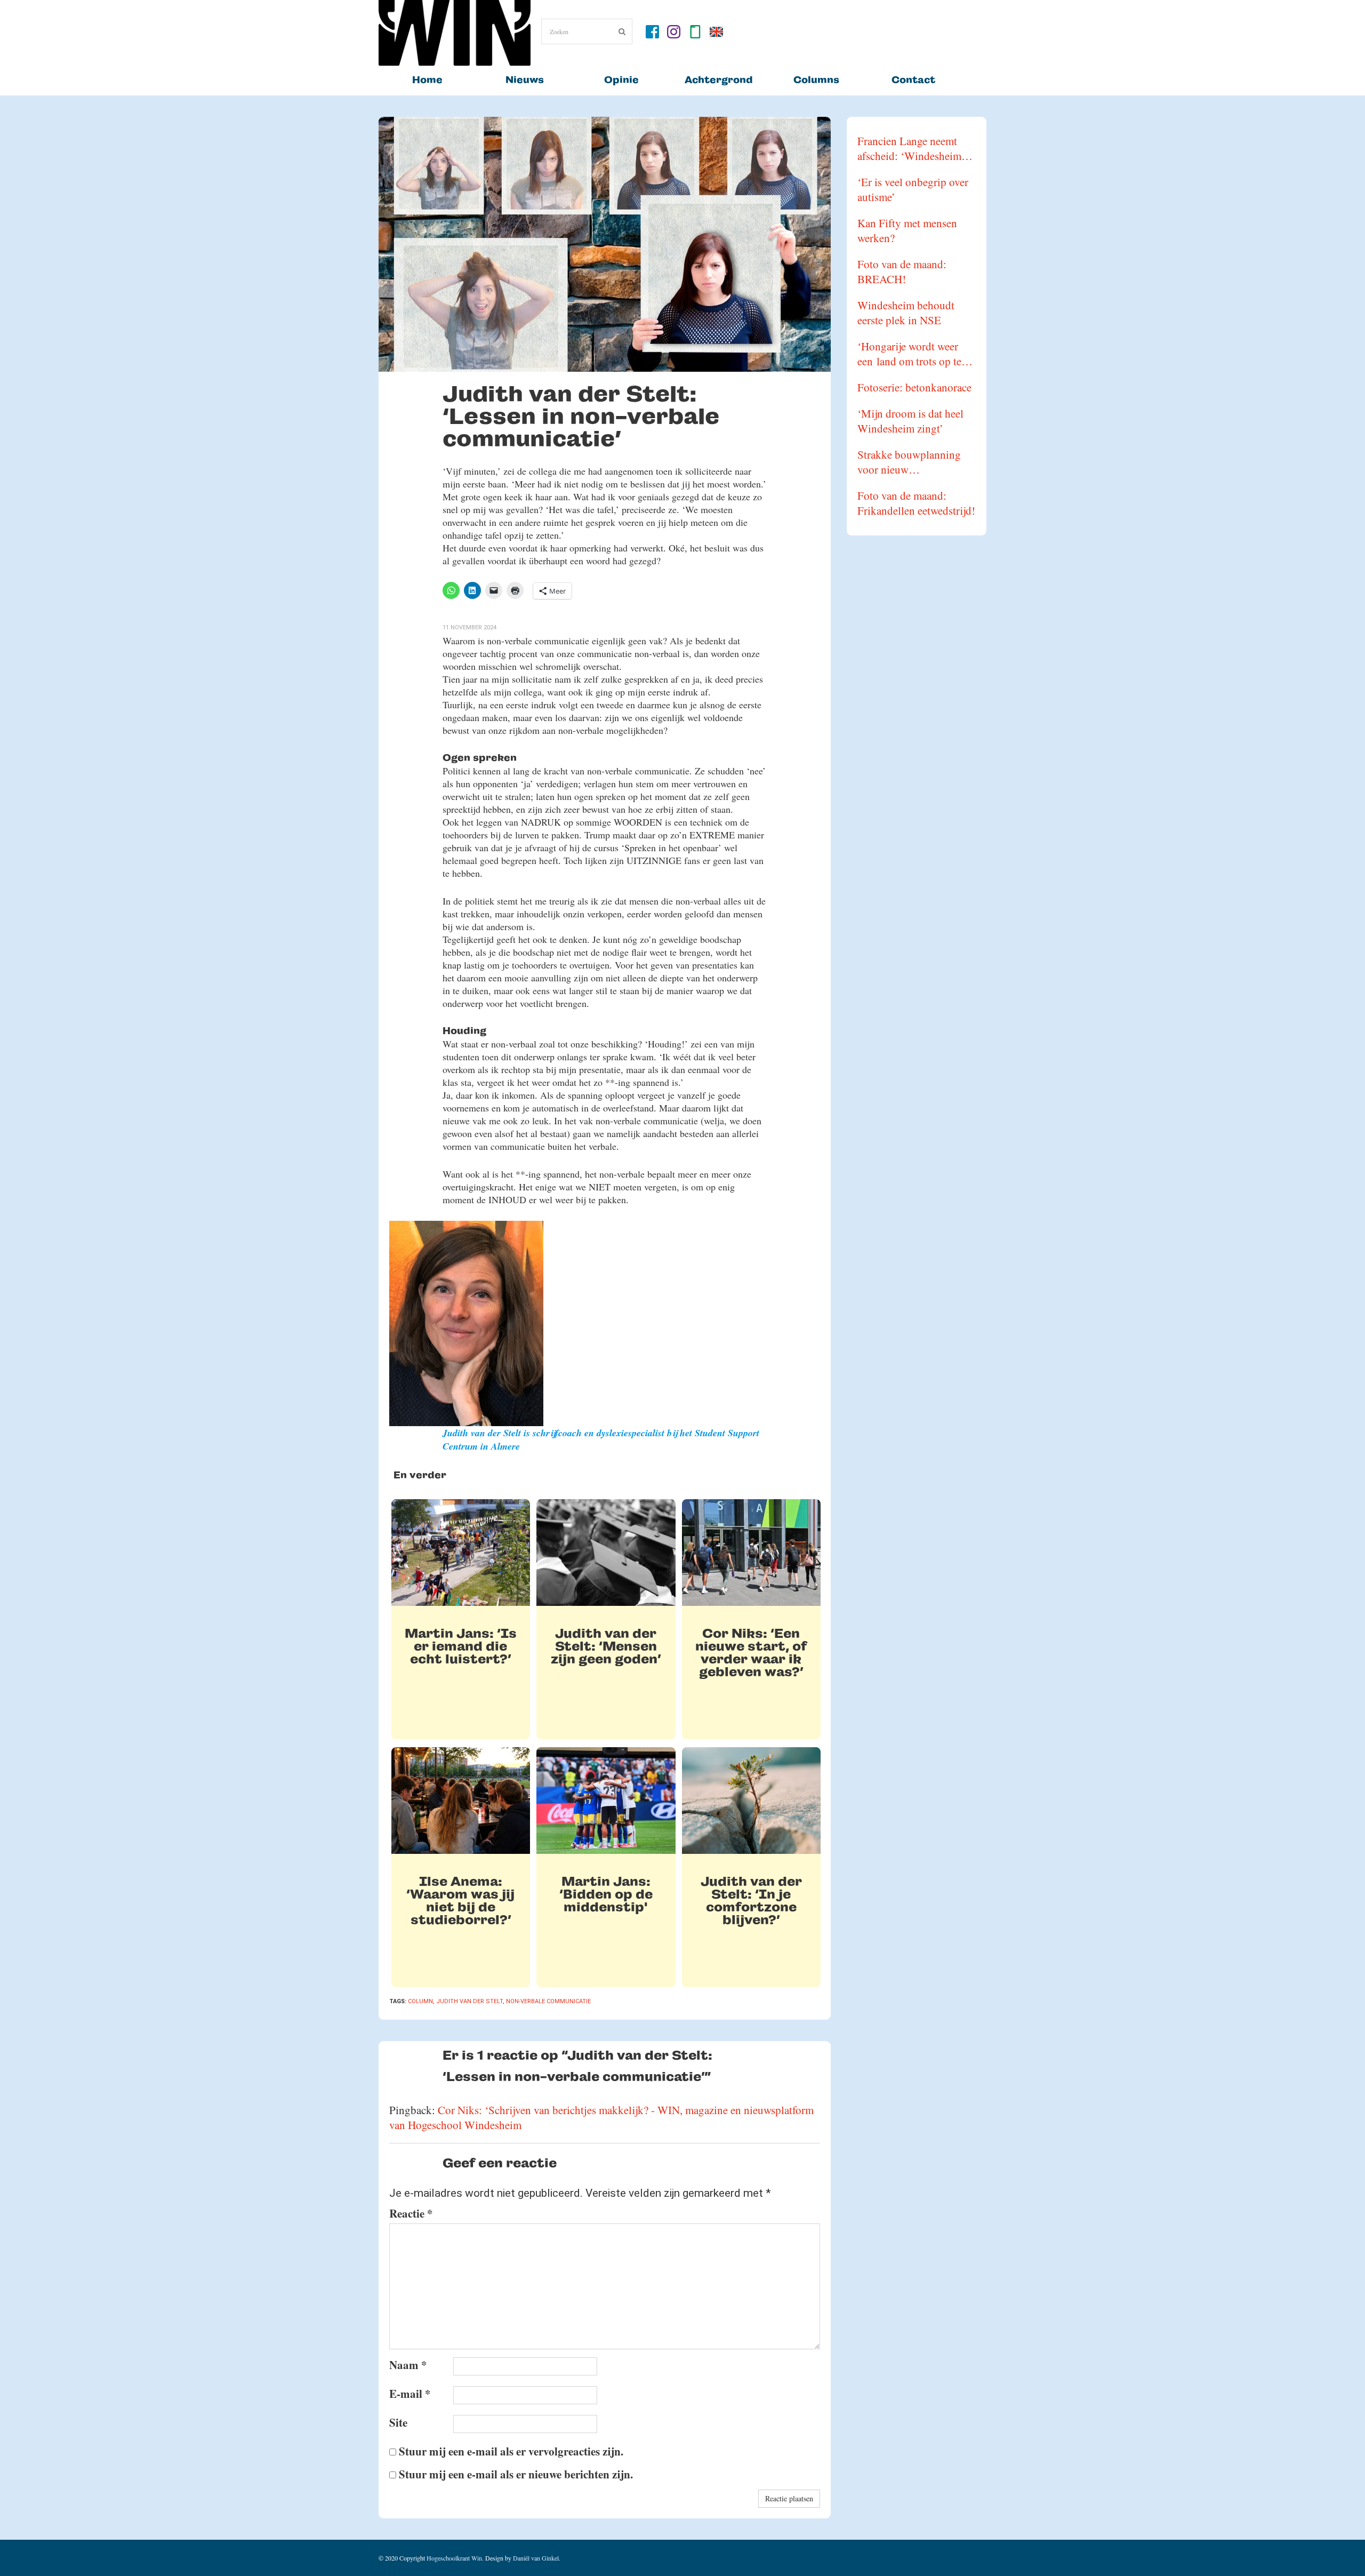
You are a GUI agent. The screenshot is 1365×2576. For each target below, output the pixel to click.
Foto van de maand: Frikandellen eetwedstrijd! (916, 503)
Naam (408, 2365)
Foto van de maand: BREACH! (902, 271)
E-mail (410, 2394)
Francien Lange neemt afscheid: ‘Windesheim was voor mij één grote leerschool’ (909, 148)
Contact (913, 80)
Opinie (621, 80)
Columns (816, 80)
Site (398, 2422)
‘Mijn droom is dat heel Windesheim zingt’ (910, 421)
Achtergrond (719, 80)
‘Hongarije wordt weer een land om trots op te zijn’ (909, 354)
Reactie (411, 2213)
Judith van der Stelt (469, 2001)
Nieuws (525, 80)
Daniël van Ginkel (536, 2558)
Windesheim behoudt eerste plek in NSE (906, 313)
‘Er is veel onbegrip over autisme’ (913, 189)
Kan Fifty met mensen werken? (907, 230)
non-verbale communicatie (548, 2001)
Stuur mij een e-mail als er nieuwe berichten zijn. (516, 2474)
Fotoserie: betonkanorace (914, 387)
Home (427, 80)
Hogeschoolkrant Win (454, 2558)
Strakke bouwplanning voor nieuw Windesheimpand (909, 462)
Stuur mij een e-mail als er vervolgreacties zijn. (511, 2451)
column (420, 2001)
